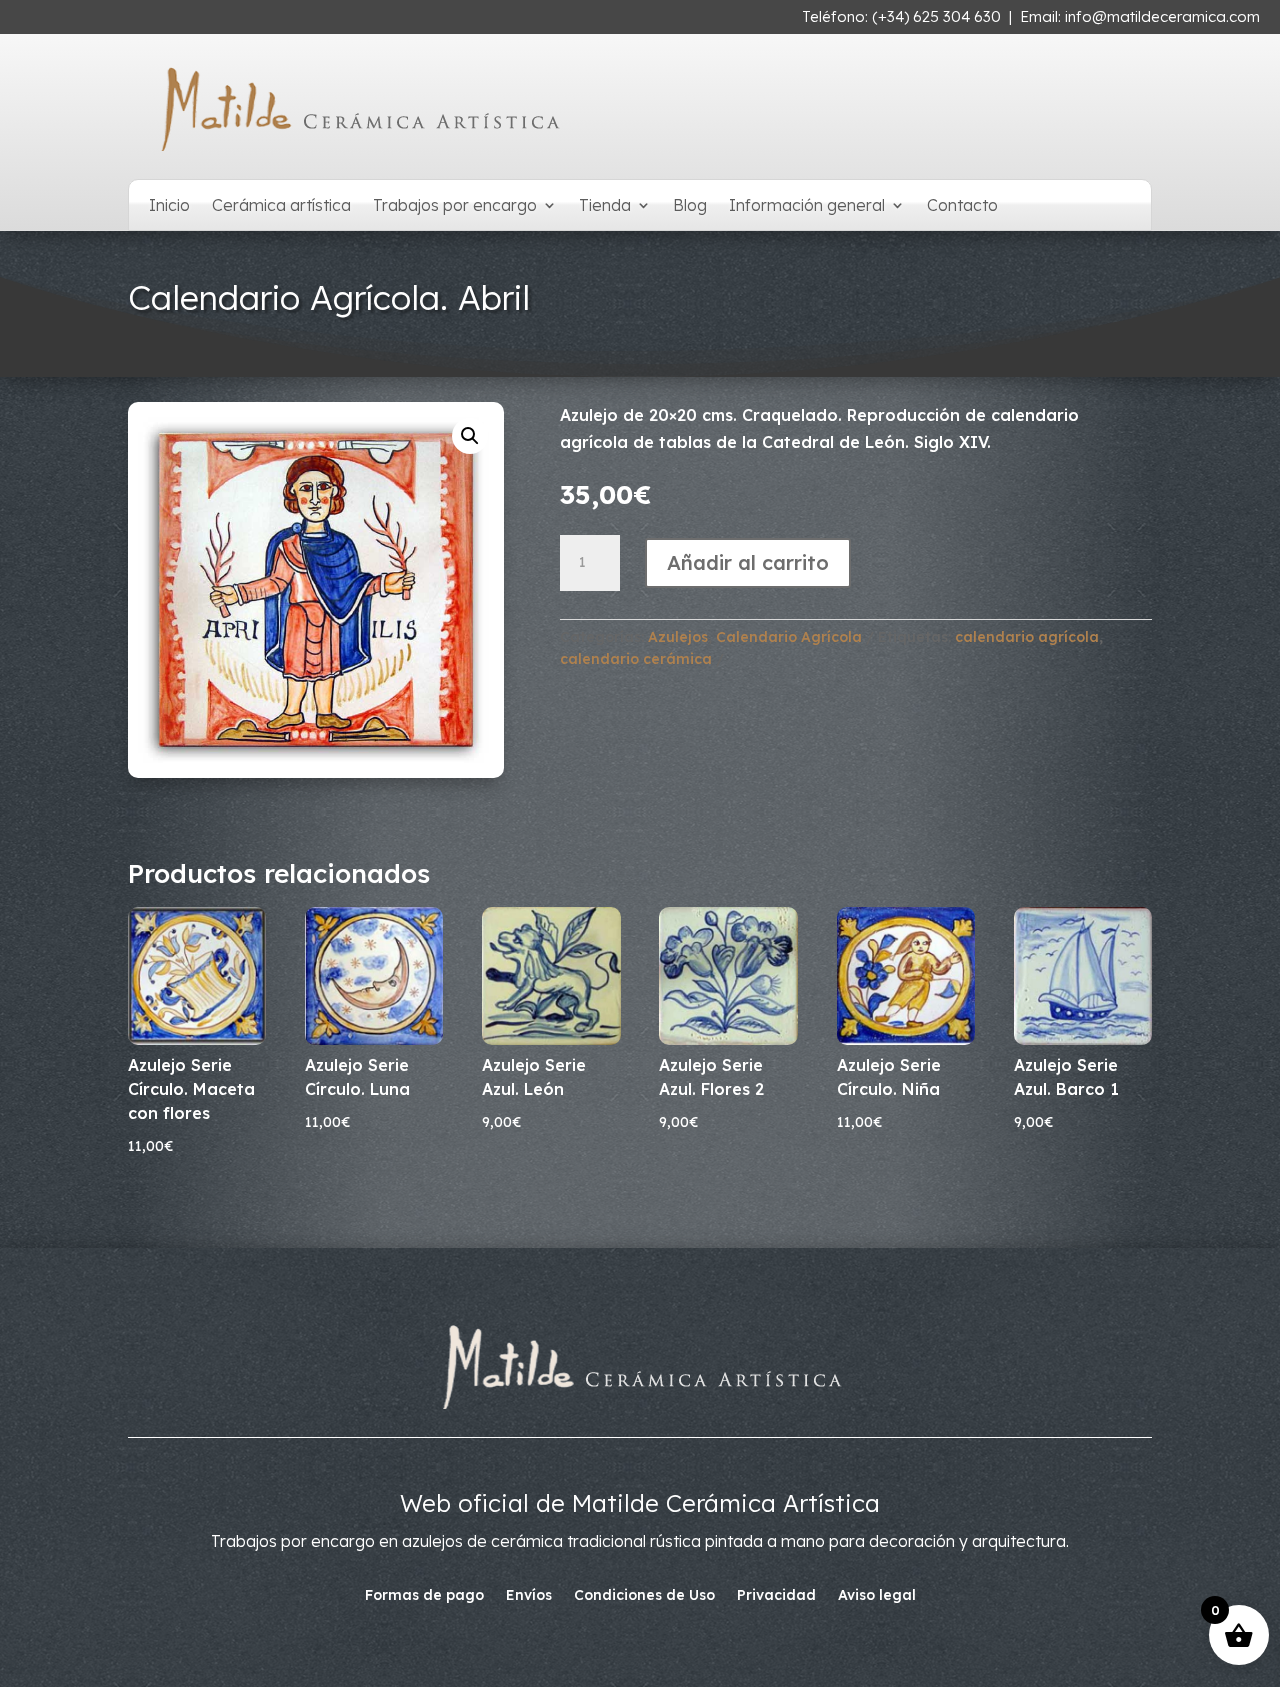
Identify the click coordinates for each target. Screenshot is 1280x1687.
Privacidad (776, 1596)
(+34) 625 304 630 (936, 16)
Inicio (169, 206)
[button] (470, 436)
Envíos (529, 1596)
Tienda (605, 206)
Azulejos (678, 637)
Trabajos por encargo (455, 206)
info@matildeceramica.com (1162, 16)
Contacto (962, 206)
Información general (807, 206)
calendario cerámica (636, 659)
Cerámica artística (281, 206)
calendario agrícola (1027, 637)
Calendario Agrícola (789, 637)
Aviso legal (877, 1596)
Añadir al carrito (748, 562)
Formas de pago (424, 1596)
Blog (690, 206)
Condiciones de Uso (644, 1596)
